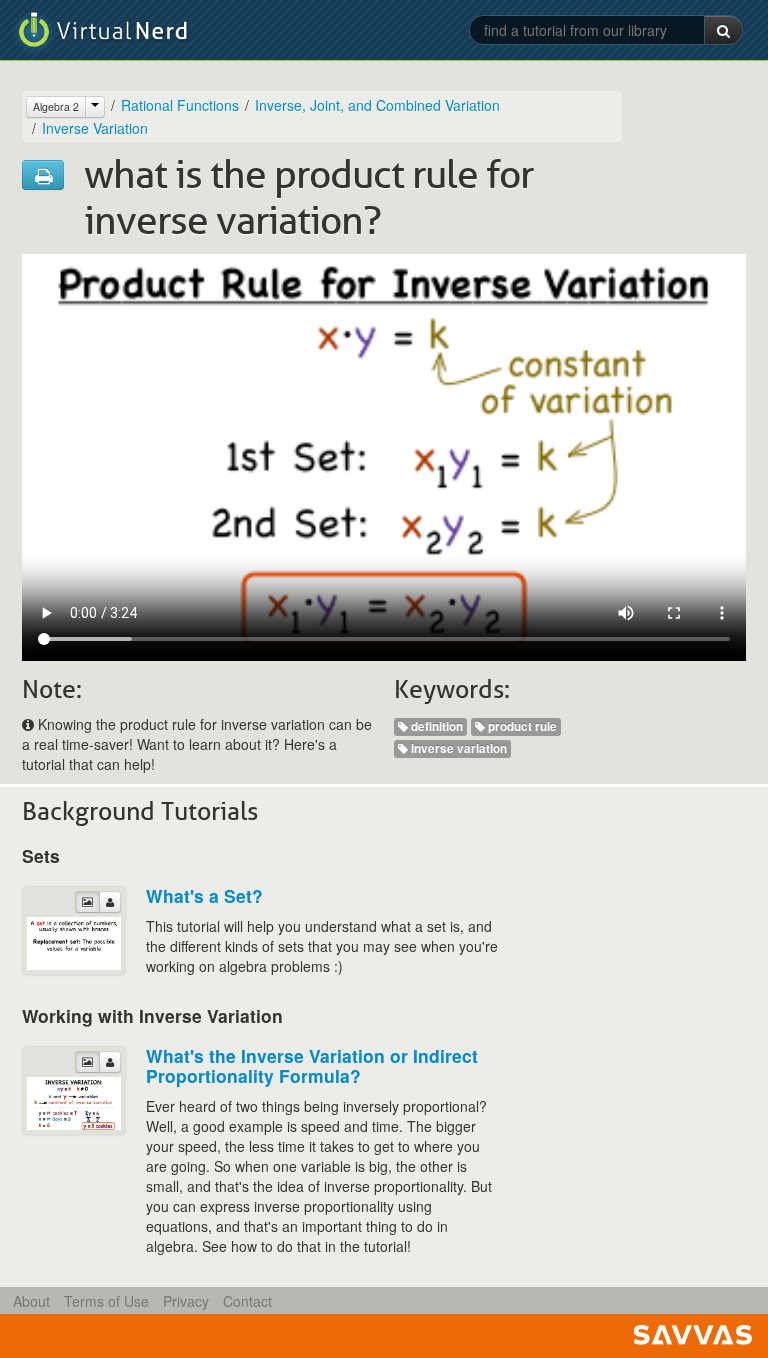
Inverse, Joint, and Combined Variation (377, 105)
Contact (247, 1301)
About (31, 1301)
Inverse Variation (95, 128)
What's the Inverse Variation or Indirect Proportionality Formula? (312, 1065)
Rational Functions (180, 105)
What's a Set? (204, 895)
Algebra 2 (56, 106)
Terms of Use (106, 1301)
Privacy (186, 1301)
